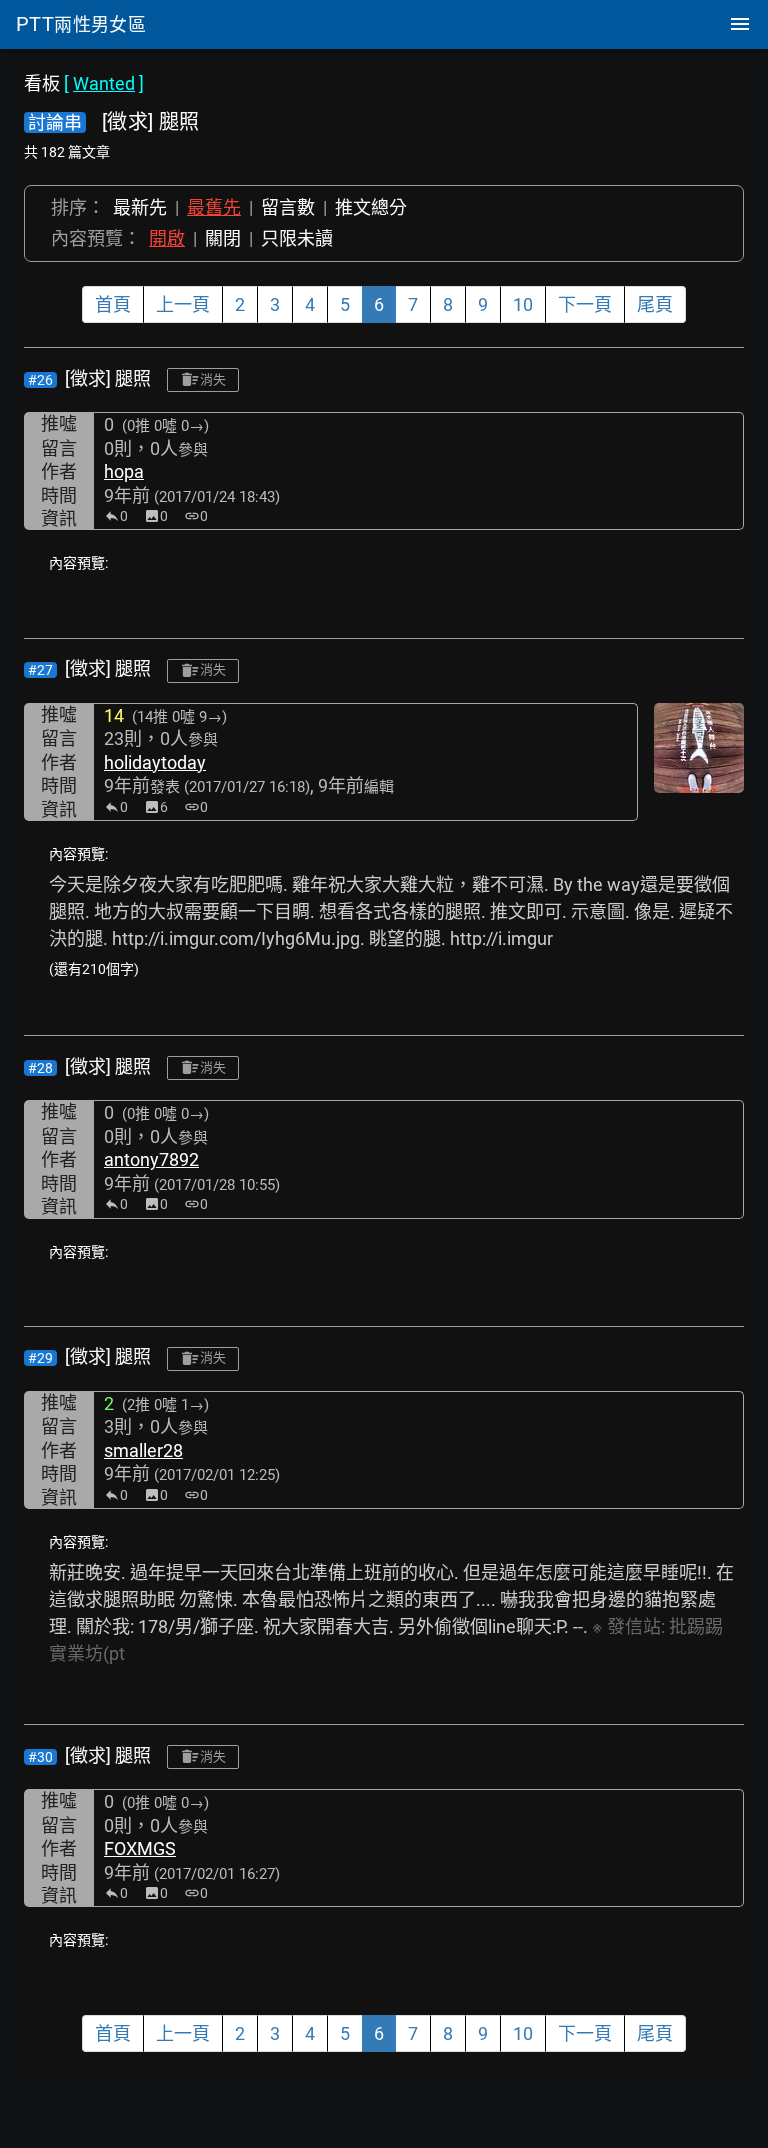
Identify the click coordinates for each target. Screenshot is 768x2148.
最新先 (140, 207)
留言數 (288, 207)
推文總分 (371, 207)
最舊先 (214, 207)
